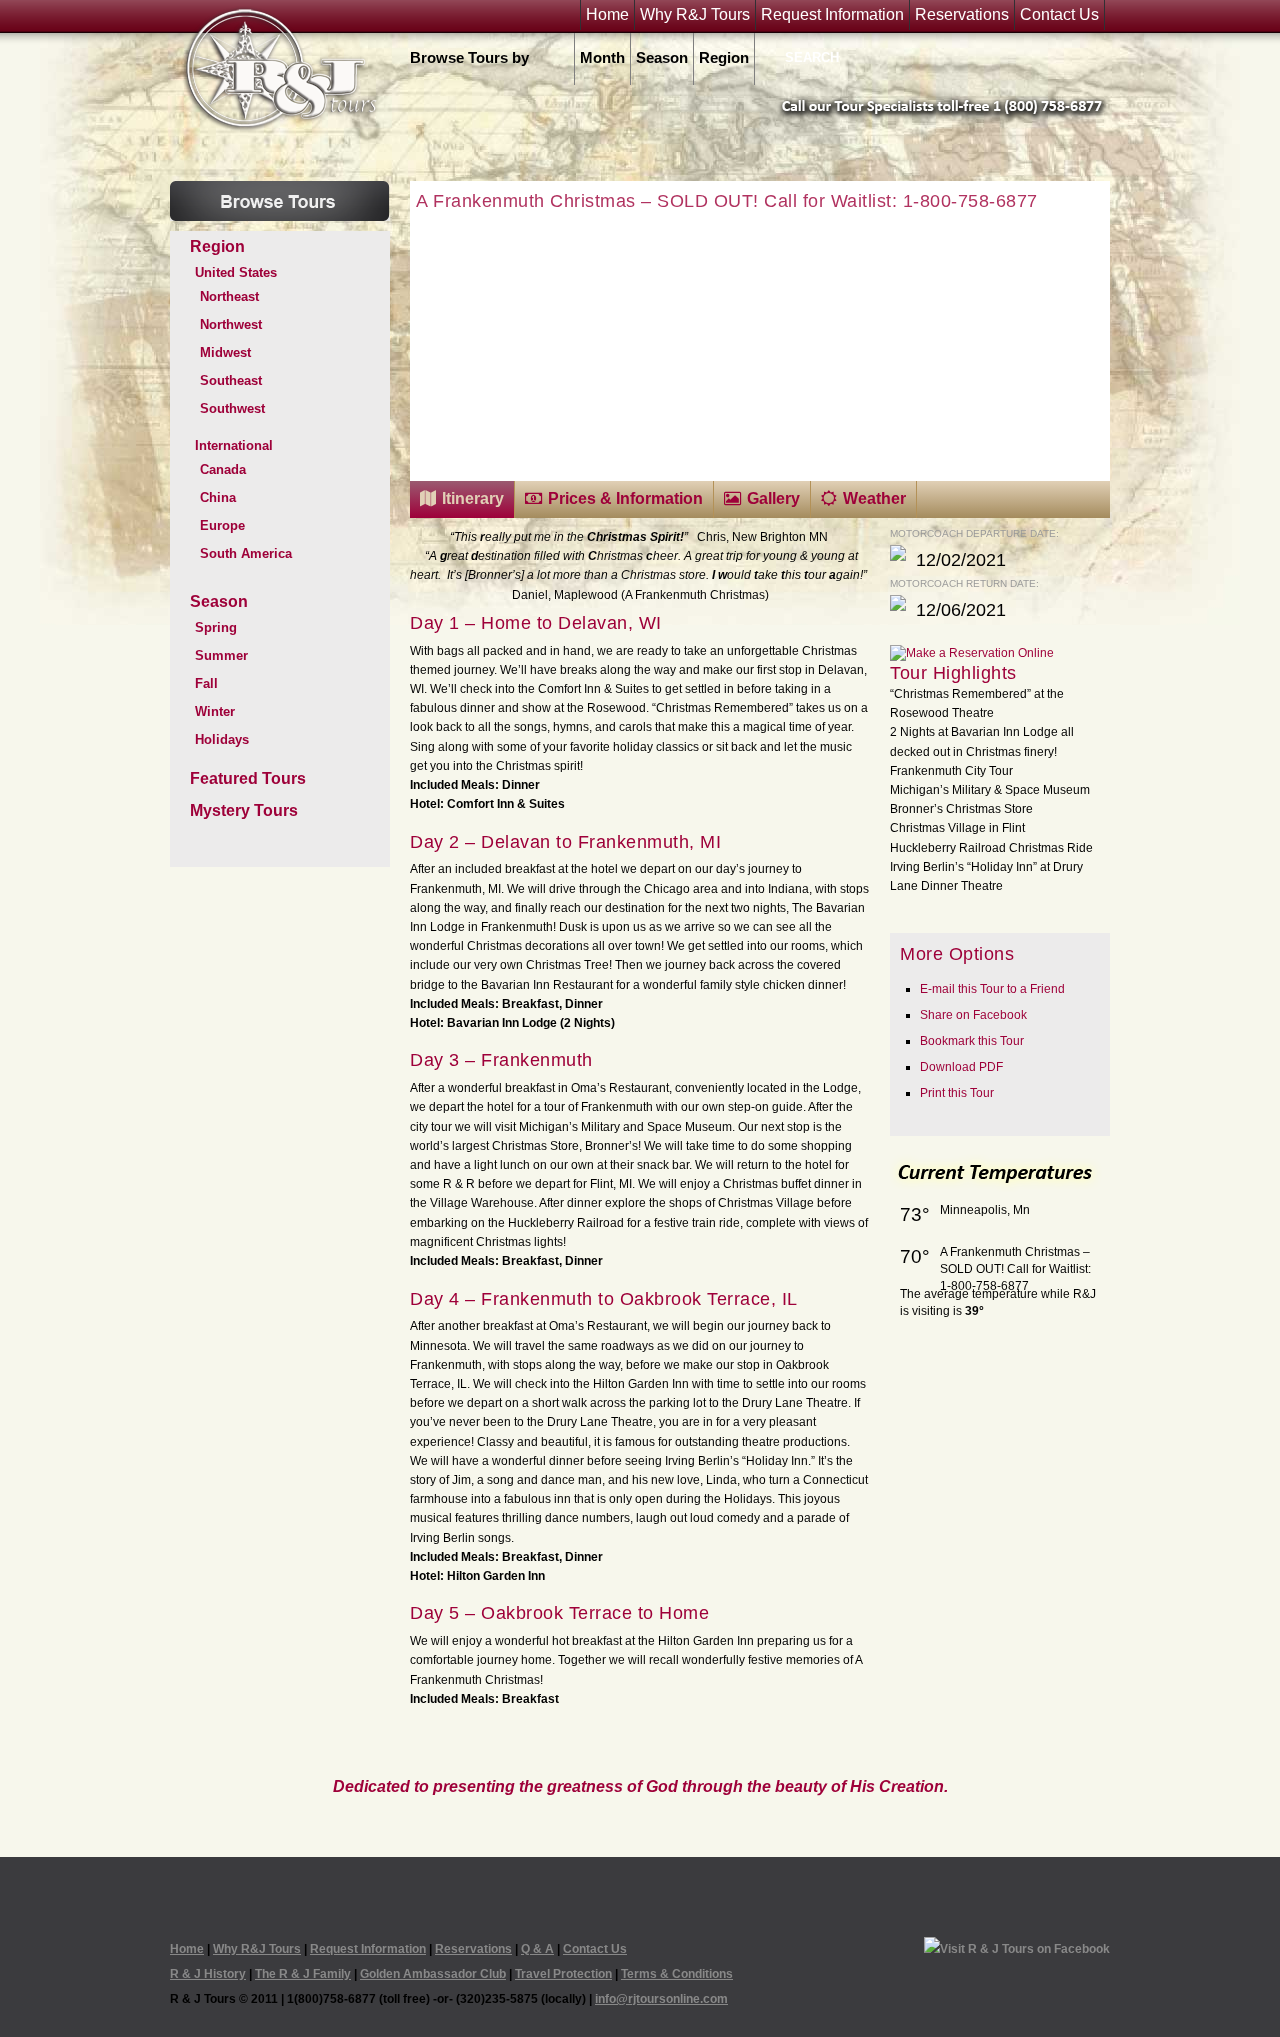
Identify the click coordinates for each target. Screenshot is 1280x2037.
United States (236, 272)
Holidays (222, 739)
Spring (216, 627)
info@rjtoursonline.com (661, 1999)
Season (662, 58)
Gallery (773, 498)
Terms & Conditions (677, 1974)
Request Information (832, 15)
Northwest (231, 324)
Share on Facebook (973, 1015)
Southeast (231, 380)
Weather (874, 498)
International (234, 445)
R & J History (208, 1974)
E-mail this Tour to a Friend (992, 989)
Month (602, 58)
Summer (221, 655)
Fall (206, 683)
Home (607, 15)
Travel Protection (563, 1974)
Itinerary (473, 498)
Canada (223, 469)
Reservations (962, 15)
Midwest (225, 352)
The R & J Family (303, 1974)
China (218, 497)
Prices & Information (625, 498)
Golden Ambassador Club (433, 1974)
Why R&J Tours (695, 15)
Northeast (229, 296)
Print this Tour (957, 1093)
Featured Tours (248, 778)
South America (246, 553)
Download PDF (961, 1067)
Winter (215, 711)
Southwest (232, 408)
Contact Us (1059, 15)
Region (724, 58)
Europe (222, 525)
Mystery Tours (244, 810)
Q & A (537, 1949)
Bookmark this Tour (972, 1041)
